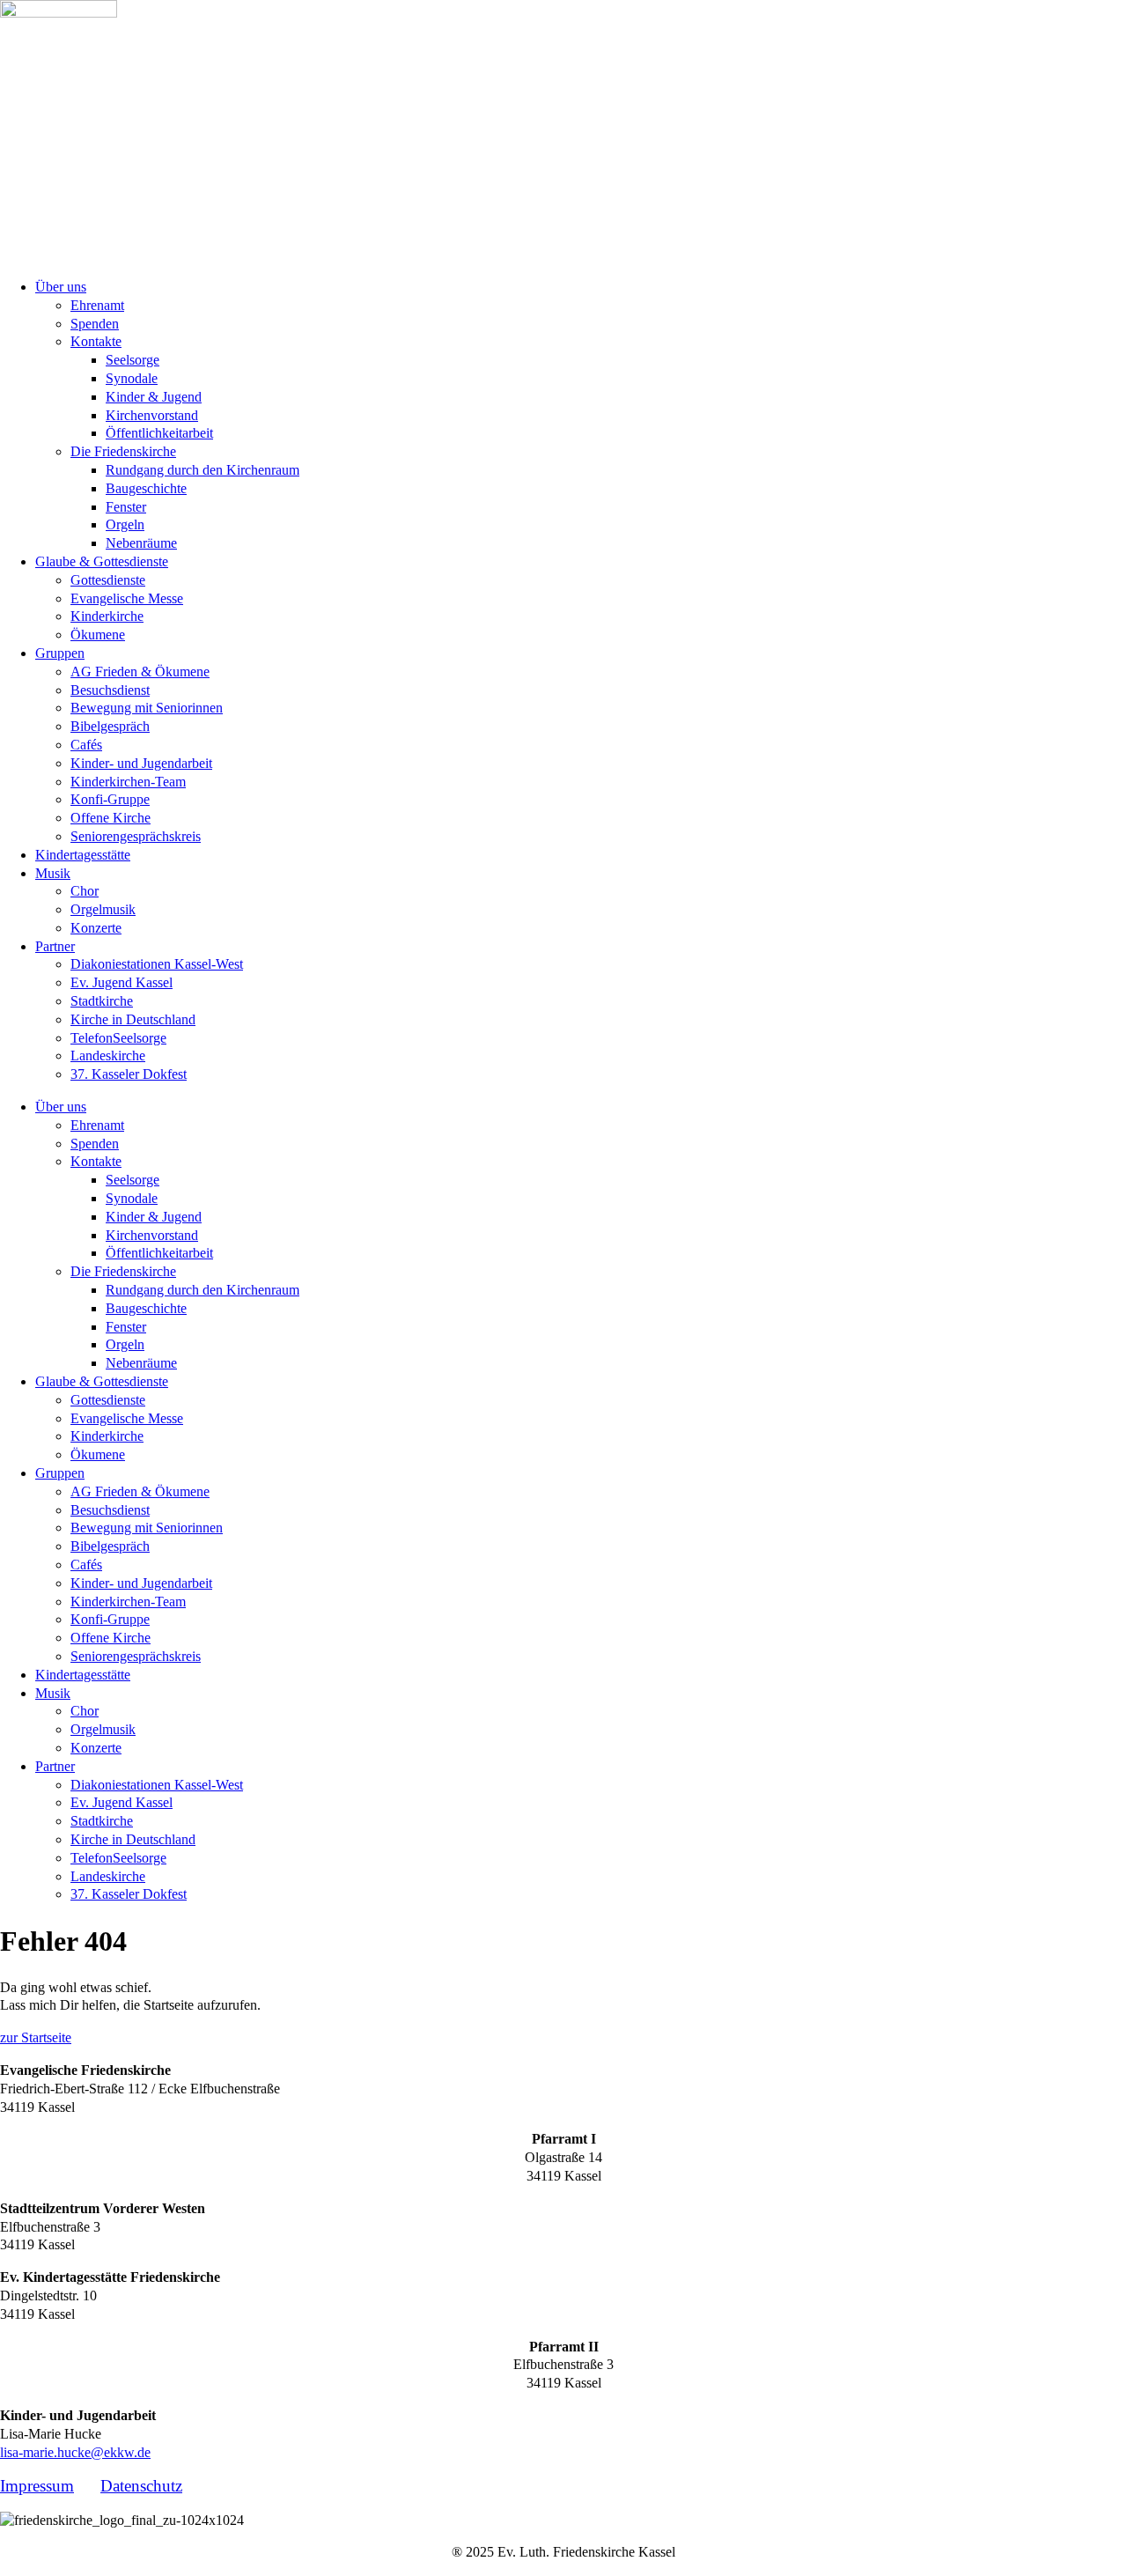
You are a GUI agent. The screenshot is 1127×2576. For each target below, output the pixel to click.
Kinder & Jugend (154, 397)
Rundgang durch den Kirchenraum (203, 470)
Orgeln (125, 524)
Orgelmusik (103, 909)
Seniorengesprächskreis (136, 836)
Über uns (61, 287)
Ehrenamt (97, 305)
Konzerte (96, 928)
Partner (55, 946)
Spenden (95, 324)
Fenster (126, 507)
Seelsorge (133, 360)
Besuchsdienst (110, 690)
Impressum (37, 2486)
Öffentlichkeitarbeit (159, 433)
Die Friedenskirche (123, 451)
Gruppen (60, 653)
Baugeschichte (146, 488)
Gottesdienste (108, 580)
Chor (85, 891)
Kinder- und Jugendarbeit (141, 763)
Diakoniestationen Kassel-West (157, 964)
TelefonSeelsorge (118, 1038)
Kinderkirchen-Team (128, 782)
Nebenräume (141, 543)
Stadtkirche (102, 1001)
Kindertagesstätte (83, 855)
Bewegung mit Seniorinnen (147, 708)
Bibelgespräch (110, 726)
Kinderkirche (107, 616)
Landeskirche (108, 1055)
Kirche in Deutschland (133, 1019)
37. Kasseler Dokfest (129, 1074)
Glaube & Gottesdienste (102, 561)
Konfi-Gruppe (110, 799)
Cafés (86, 745)
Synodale (132, 378)
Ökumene (98, 635)
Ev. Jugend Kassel (122, 982)
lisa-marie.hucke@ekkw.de (75, 2452)
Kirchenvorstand (152, 415)
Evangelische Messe (127, 598)
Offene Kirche (110, 818)
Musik (53, 873)
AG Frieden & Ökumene (140, 672)
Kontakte (96, 341)
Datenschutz (141, 2486)
